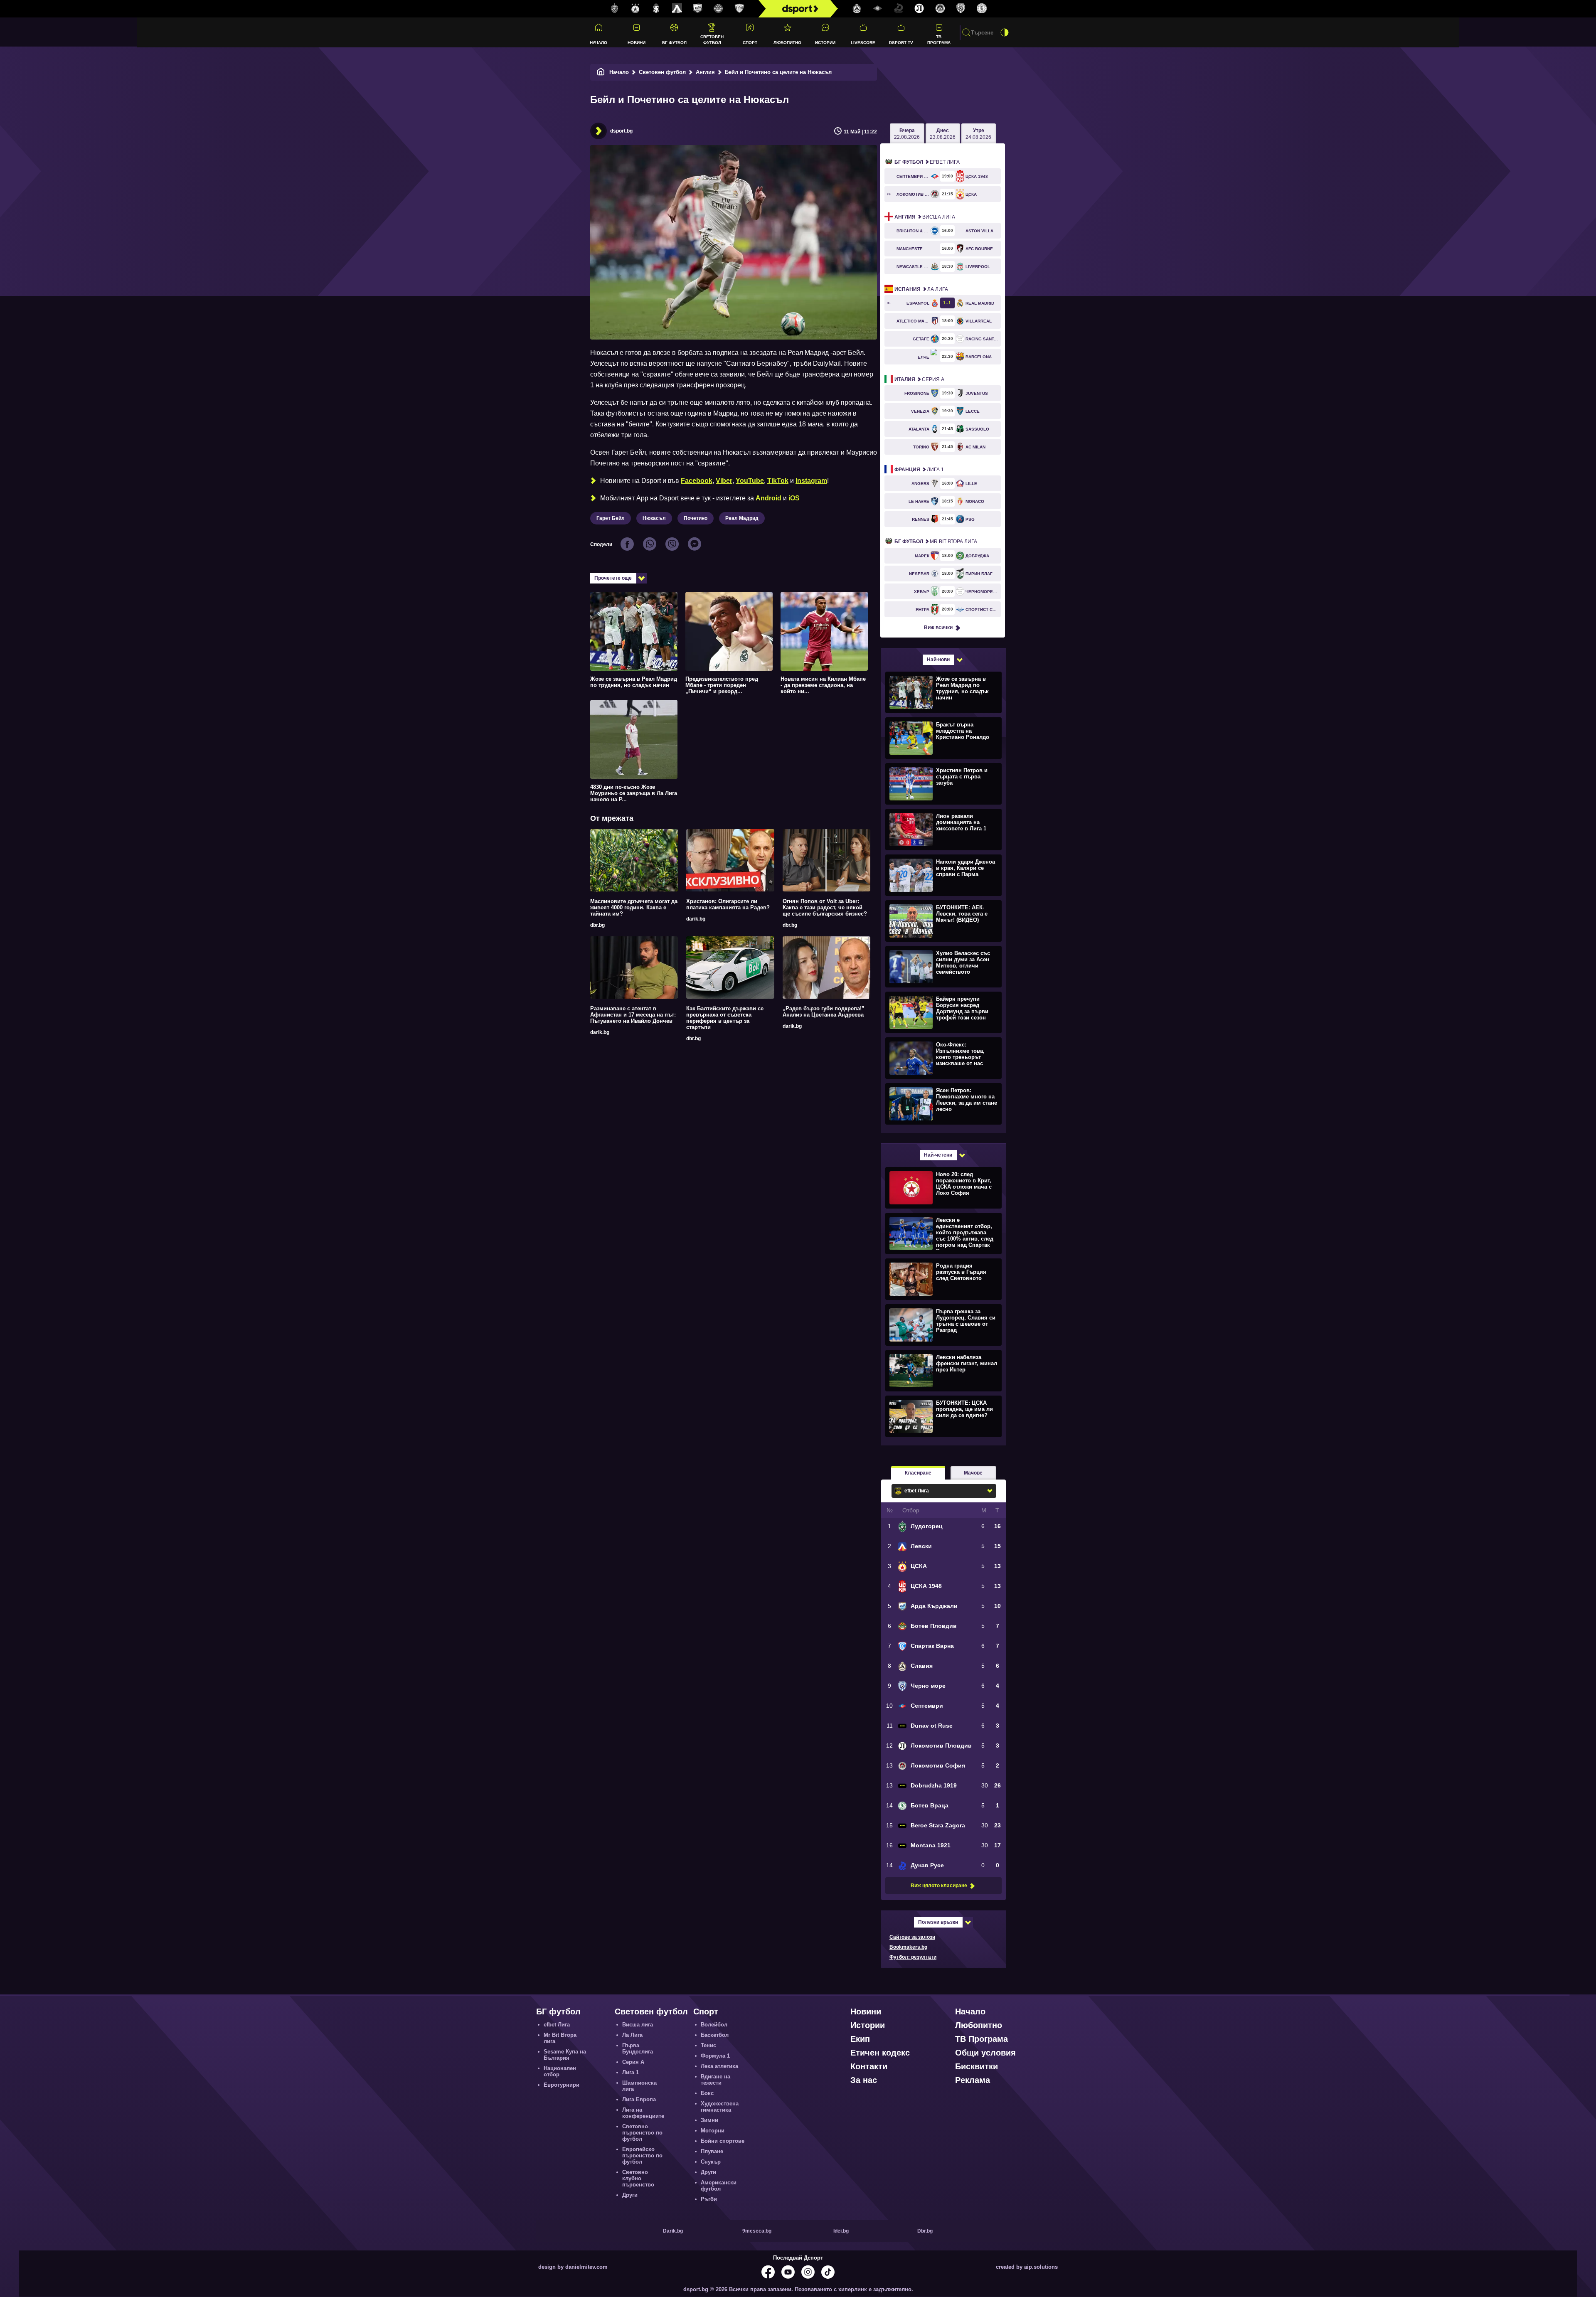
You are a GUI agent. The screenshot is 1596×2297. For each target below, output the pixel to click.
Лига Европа (639, 2099)
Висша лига (925, 217)
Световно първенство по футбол (642, 2133)
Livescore (863, 43)
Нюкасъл (654, 518)
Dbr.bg (925, 2231)
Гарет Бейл (611, 518)
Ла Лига (921, 289)
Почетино (696, 518)
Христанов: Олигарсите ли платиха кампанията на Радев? (728, 904)
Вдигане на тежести (715, 2080)
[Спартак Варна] (739, 9)
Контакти (869, 2066)
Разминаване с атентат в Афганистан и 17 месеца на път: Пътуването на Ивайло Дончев (633, 1015)
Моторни (713, 2131)
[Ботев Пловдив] (719, 9)
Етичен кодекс (880, 2053)
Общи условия (985, 2053)
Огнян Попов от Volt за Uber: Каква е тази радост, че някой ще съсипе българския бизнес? (825, 907)
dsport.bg (621, 131)
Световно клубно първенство (638, 2178)
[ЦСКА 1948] (656, 9)
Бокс (707, 2093)
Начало (598, 43)
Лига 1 (919, 470)
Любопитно (787, 43)
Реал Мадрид (742, 518)
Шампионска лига (639, 2086)
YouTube (750, 481)
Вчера (907, 134)
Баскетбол (715, 2035)
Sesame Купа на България (565, 2055)
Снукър (711, 2162)
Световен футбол (712, 39)
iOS (794, 498)
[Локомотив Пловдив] (919, 9)
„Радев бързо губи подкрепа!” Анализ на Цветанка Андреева (824, 1012)
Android (768, 498)
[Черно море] (961, 9)
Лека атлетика (719, 2066)
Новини (637, 43)
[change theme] (1005, 32)
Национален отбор (560, 2071)
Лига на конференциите (643, 2113)
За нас (864, 2080)
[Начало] (601, 72)
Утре (978, 134)
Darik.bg (673, 2231)
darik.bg (696, 919)
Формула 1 (715, 2056)
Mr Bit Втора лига (936, 542)
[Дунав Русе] (899, 9)
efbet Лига (927, 162)
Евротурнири (562, 2085)
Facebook (697, 481)
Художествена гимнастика (720, 2107)
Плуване (712, 2151)
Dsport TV (901, 43)
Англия (705, 72)
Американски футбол (719, 2186)
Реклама (973, 2080)
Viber (724, 481)
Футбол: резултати (913, 1957)
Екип (860, 2039)
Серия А (919, 379)
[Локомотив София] (940, 9)
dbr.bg (597, 925)
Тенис (708, 2045)
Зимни (709, 2120)
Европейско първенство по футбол (642, 2155)
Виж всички (938, 628)
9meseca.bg (757, 2231)
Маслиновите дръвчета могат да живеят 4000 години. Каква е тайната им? (634, 907)
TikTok (778, 481)
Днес (943, 134)
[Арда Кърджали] (698, 9)
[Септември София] (878, 9)
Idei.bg (841, 2231)
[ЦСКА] (635, 9)
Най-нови (938, 660)
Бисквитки (977, 2066)
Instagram (811, 481)
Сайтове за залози (912, 1937)
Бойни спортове (723, 2141)
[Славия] (857, 9)
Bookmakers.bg (908, 1947)
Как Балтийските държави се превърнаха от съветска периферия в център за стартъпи (725, 1018)
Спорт (750, 43)
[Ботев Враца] (982, 9)
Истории (825, 43)
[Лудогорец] (615, 9)
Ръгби (709, 2199)
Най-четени (938, 1155)
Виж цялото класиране (939, 1886)
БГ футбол (674, 43)
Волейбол (714, 2025)
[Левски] (677, 9)
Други (630, 2195)
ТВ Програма (939, 39)
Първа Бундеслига (638, 2048)
